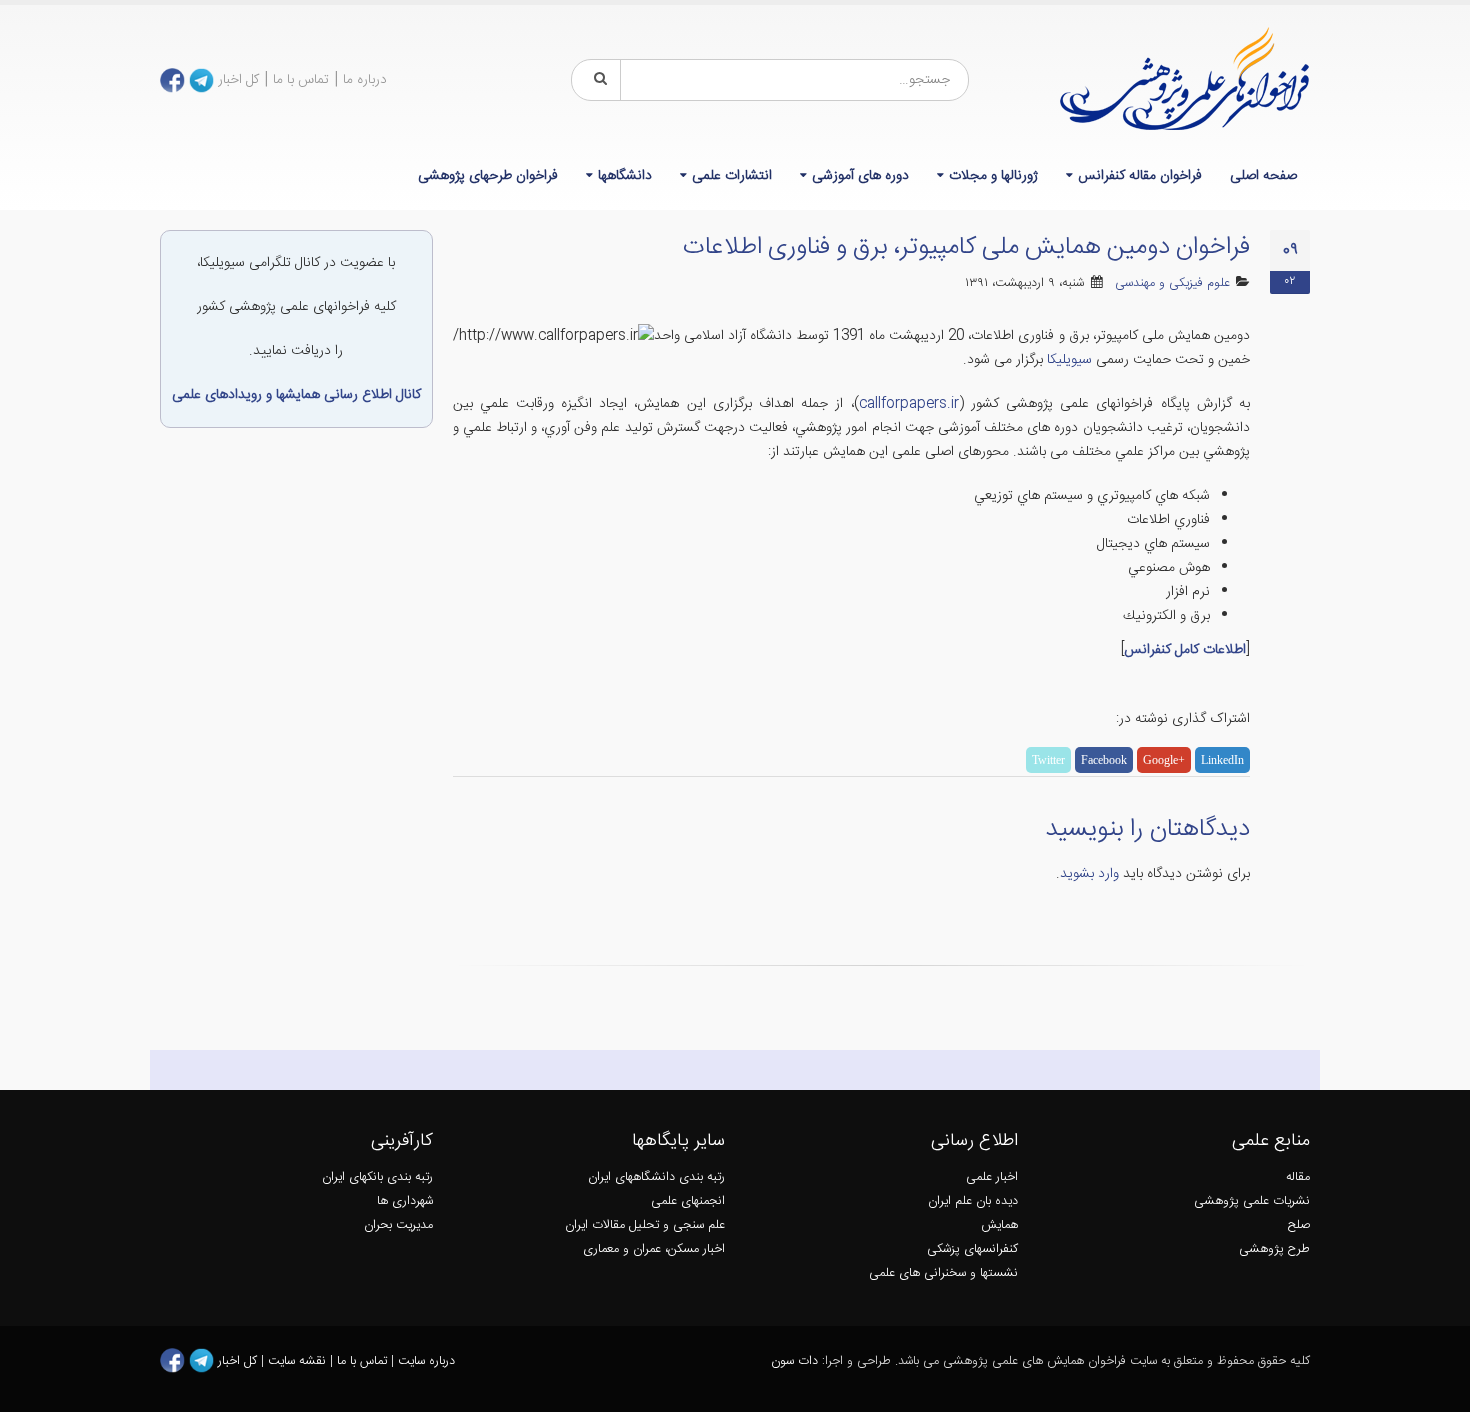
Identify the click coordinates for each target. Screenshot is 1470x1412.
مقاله (1298, 1177)
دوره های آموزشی (860, 176)
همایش (999, 1225)
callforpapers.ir (909, 404)
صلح (1299, 1225)
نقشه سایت (299, 1361)
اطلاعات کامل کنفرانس (1185, 650)
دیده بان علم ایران (973, 1201)
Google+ (1164, 760)
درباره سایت (426, 1361)
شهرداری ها (405, 1201)
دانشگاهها (625, 176)
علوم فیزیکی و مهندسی (1172, 283)
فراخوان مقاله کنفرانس (1140, 176)
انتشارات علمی (732, 176)
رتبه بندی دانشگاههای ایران (656, 1177)
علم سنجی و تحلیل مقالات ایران (645, 1225)
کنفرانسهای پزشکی (972, 1249)
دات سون (794, 1361)
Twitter (1048, 760)
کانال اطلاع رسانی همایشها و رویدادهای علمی (296, 395)
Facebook (1104, 760)
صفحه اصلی (1263, 176)
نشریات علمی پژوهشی (1252, 1201)
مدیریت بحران (398, 1225)
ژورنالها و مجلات (993, 176)
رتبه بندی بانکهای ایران (377, 1177)
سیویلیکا (1069, 360)
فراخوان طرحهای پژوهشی (488, 176)
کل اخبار (238, 80)
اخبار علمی (992, 1177)
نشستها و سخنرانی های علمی (943, 1273)
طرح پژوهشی (1274, 1249)
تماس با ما (301, 80)
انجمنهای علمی (688, 1201)
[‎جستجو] (597, 80)
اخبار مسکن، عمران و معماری (654, 1249)
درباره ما (365, 80)
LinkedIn (1222, 760)
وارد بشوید (1089, 874)
